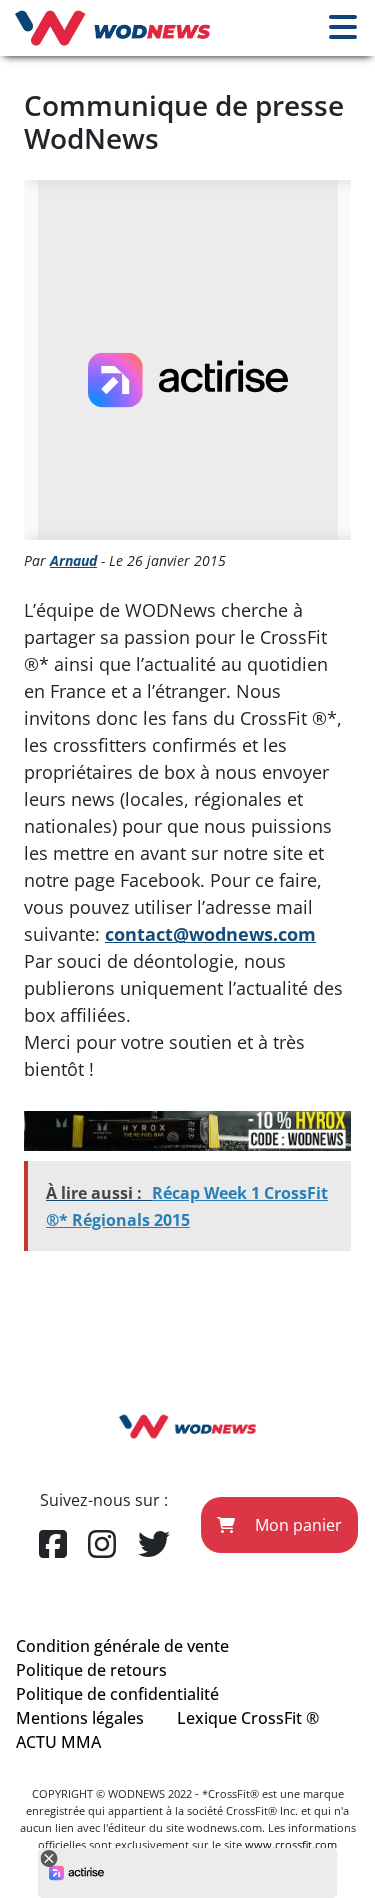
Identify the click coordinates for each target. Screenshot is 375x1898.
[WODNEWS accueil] (112, 28)
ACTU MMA (58, 1742)
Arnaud (73, 560)
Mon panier (296, 1525)
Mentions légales (80, 1718)
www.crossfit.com (291, 1844)
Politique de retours (91, 1670)
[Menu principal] (343, 28)
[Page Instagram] (102, 1545)
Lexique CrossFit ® (248, 1718)
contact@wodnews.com (210, 934)
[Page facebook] (53, 1545)
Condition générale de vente (122, 1646)
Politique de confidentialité (117, 1694)
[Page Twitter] (154, 1545)
